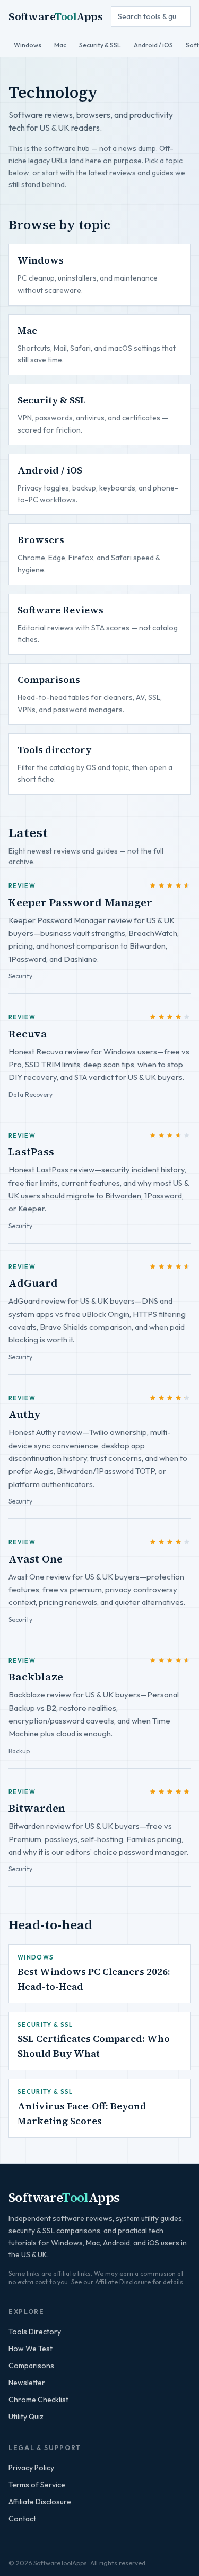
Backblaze (36, 1677)
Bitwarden (37, 1808)
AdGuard (33, 1283)
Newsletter (27, 2383)
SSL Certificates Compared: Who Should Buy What (94, 2046)
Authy (25, 1414)
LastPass (31, 1152)
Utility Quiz (26, 2417)
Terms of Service (37, 2485)
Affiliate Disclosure (40, 2502)
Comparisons (31, 2366)
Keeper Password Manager (80, 902)
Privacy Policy (31, 2468)
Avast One (36, 1559)
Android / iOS (153, 45)
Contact (22, 2519)
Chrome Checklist (38, 2400)
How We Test (31, 2349)
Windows (28, 45)
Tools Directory (35, 2332)
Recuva (28, 1034)
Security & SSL (100, 45)
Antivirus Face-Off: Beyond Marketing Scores (82, 2113)
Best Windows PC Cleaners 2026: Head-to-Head (94, 1979)
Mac (60, 45)
